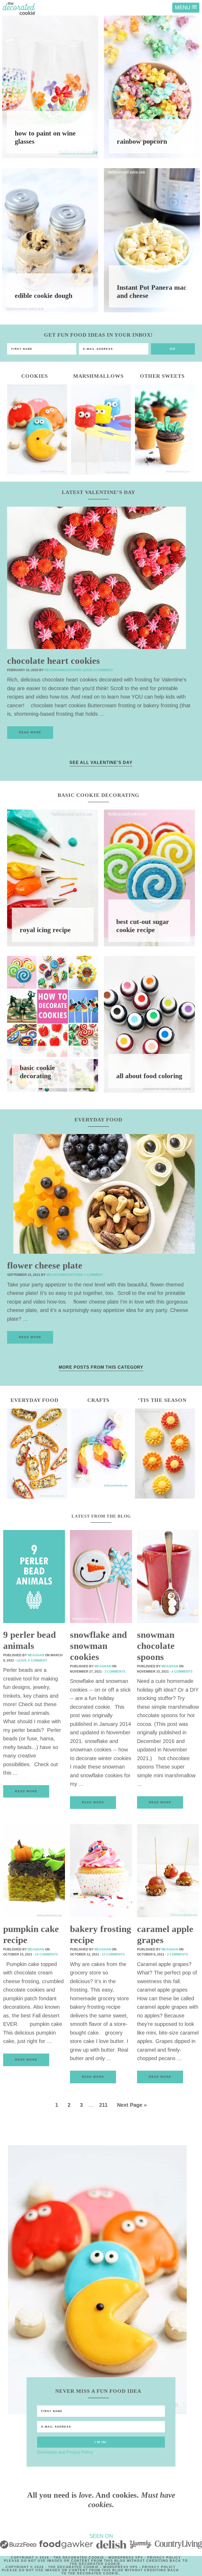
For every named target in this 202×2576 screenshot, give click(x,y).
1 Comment (94, 1275)
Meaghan (36, 1655)
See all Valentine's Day (101, 762)
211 (103, 2105)
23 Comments (113, 1954)
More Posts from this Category (101, 1367)
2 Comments (178, 1954)
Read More (30, 732)
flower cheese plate (45, 1265)
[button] (186, 8)
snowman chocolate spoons (156, 1646)
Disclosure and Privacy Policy (65, 2452)
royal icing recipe (45, 930)
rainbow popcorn (142, 141)
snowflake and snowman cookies (98, 1646)
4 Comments (182, 1672)
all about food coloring (149, 1076)
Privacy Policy (164, 2558)
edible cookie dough (44, 296)
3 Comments (115, 1672)
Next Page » (132, 2105)
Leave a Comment (98, 670)
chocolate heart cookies (54, 661)
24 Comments (46, 1954)
